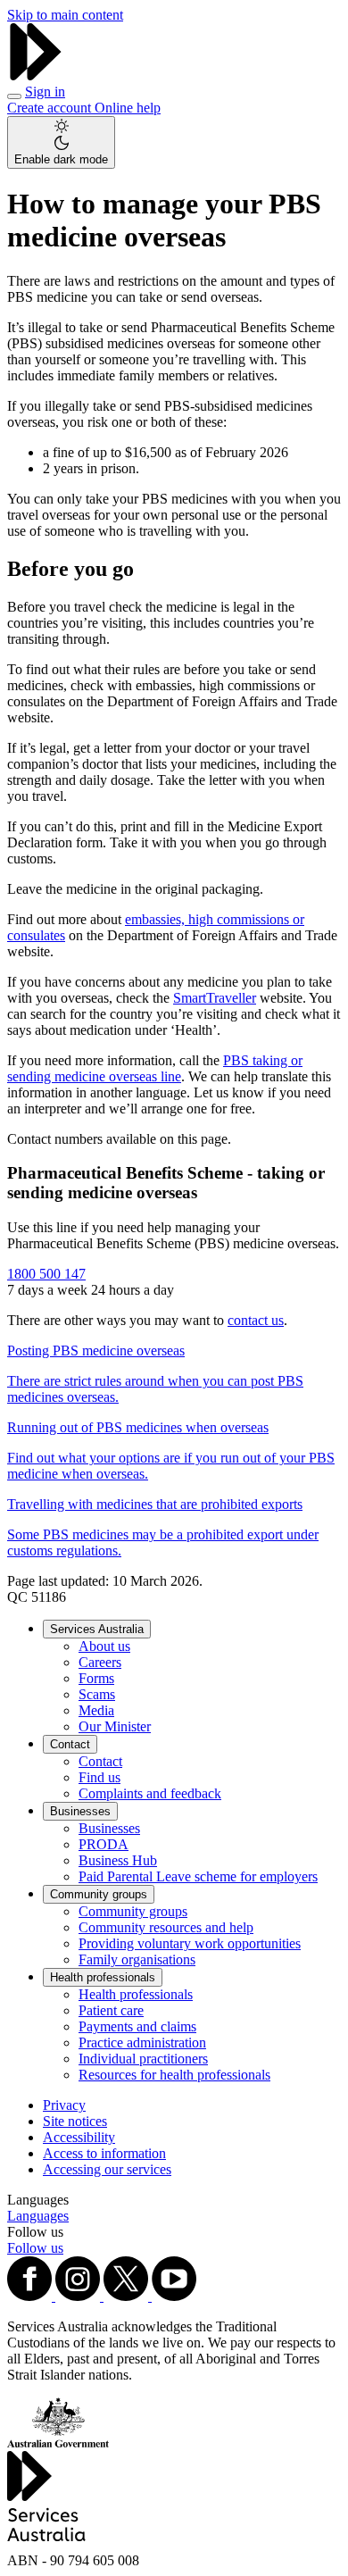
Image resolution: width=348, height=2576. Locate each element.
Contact (70, 1744)
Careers (100, 1662)
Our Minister (115, 1726)
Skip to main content (65, 15)
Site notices (75, 2121)
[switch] (61, 142)
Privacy (64, 2105)
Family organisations (137, 1959)
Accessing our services (107, 2169)
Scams (97, 1694)
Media (96, 1710)
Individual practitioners (143, 2059)
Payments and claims (137, 2026)
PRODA (104, 1844)
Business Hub (118, 1860)
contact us (256, 1320)
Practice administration (142, 2042)
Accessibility (79, 2137)
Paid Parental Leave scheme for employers (198, 1876)
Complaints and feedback (150, 1793)
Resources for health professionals (174, 2075)
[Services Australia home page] (36, 75)
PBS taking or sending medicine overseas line (155, 1068)
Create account (51, 108)
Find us (99, 1777)
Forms (96, 1678)
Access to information (104, 2153)
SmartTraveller (215, 998)
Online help (128, 108)
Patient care (111, 2010)
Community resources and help (166, 1927)
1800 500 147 (46, 1274)
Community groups (99, 1894)
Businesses (80, 1811)
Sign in (45, 92)
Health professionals (103, 1977)
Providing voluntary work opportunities (190, 1943)
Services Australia (97, 1629)
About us (104, 1646)
